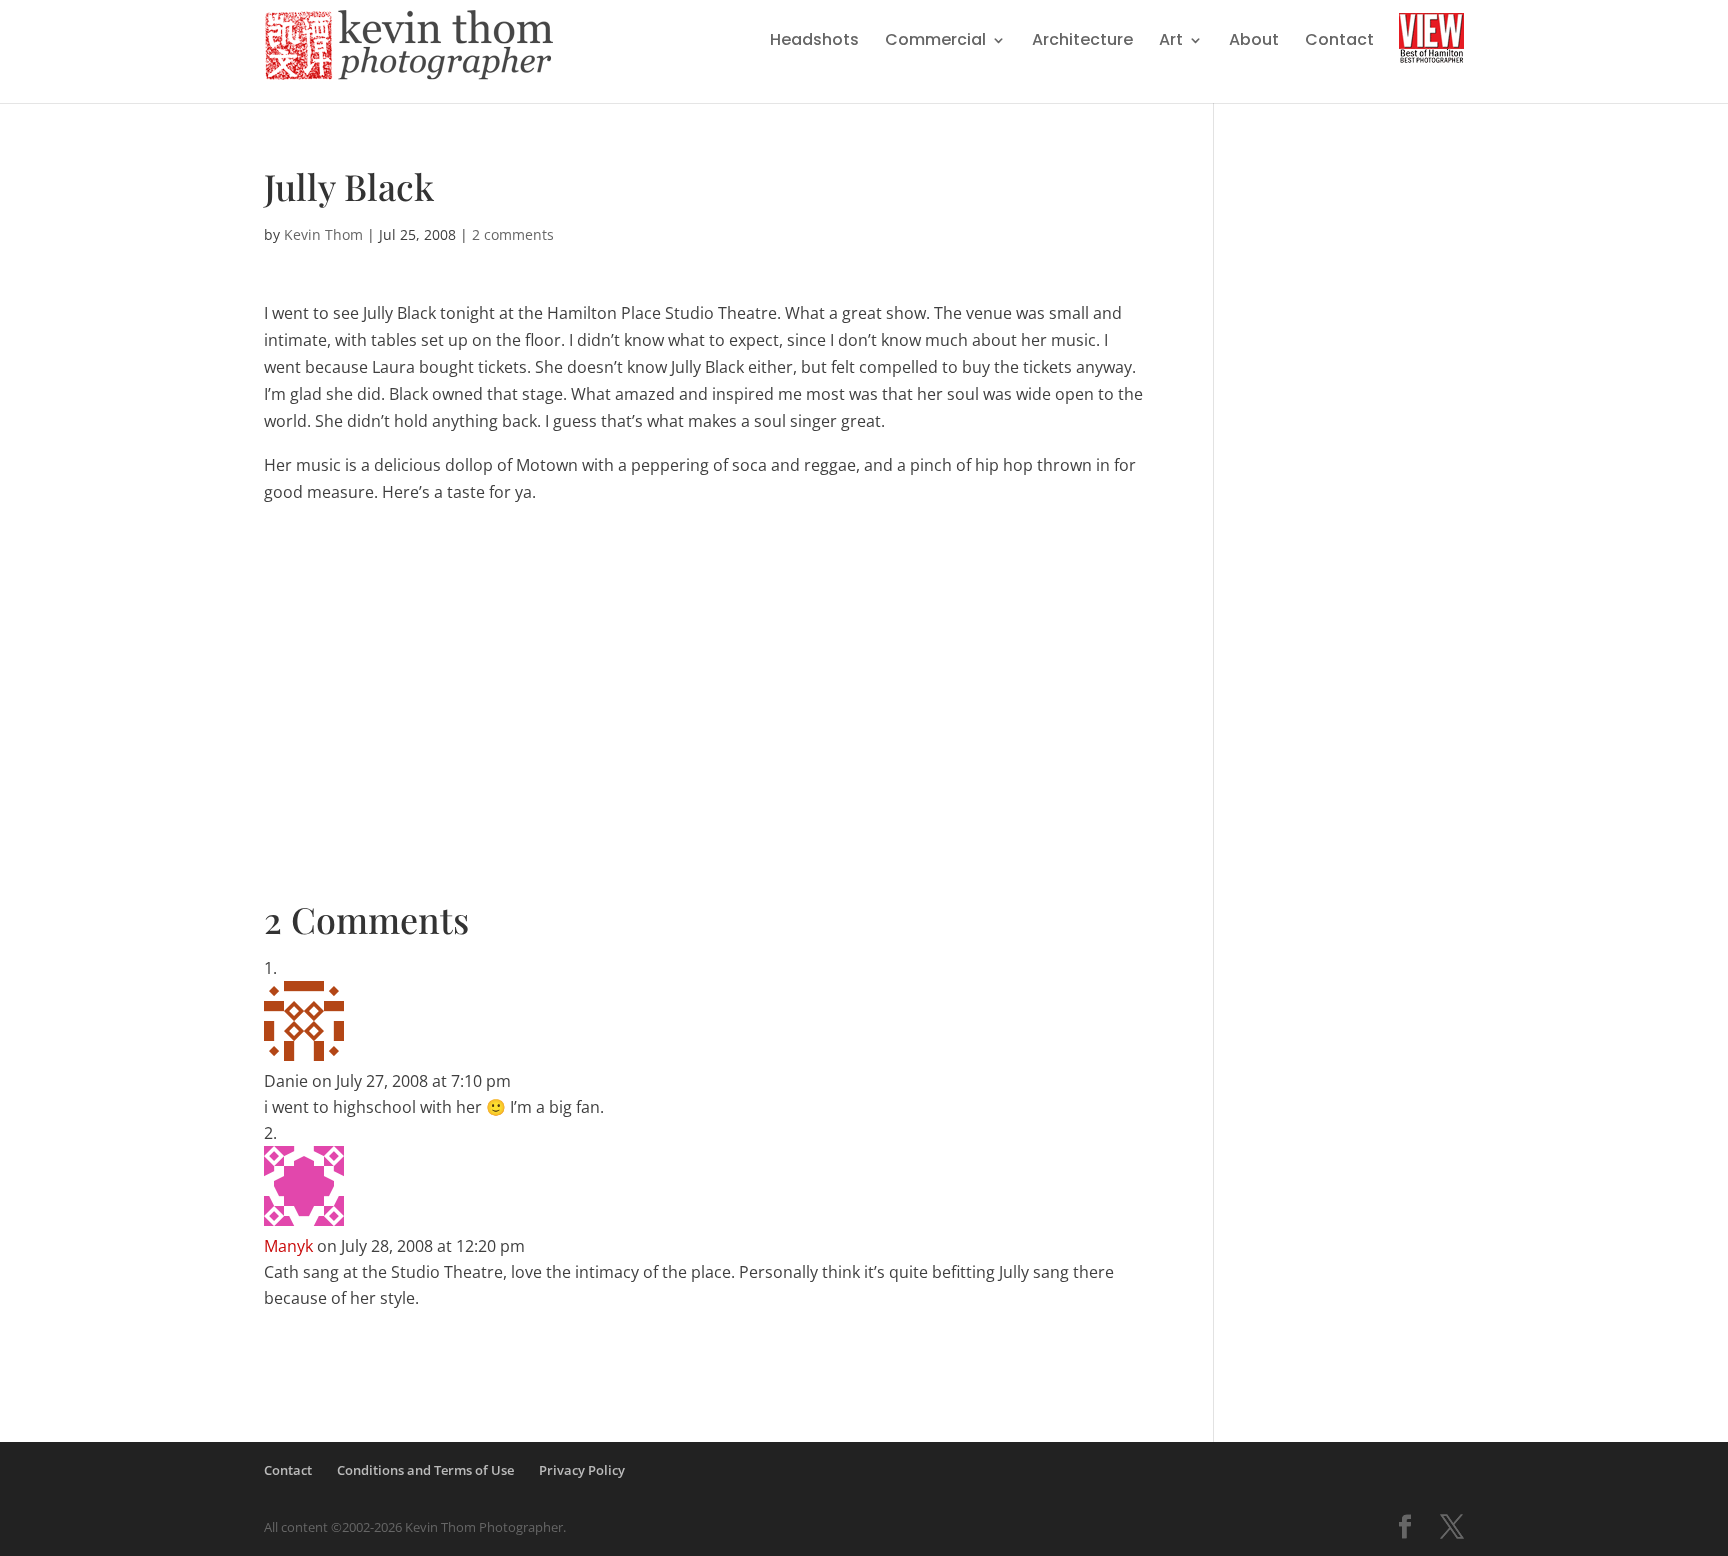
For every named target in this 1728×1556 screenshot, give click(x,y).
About (1254, 42)
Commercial (935, 42)
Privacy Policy (582, 1470)
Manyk (288, 1246)
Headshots (814, 42)
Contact (1339, 42)
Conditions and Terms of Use (425, 1470)
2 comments (513, 234)
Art (1171, 42)
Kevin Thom (323, 234)
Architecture (1082, 42)
